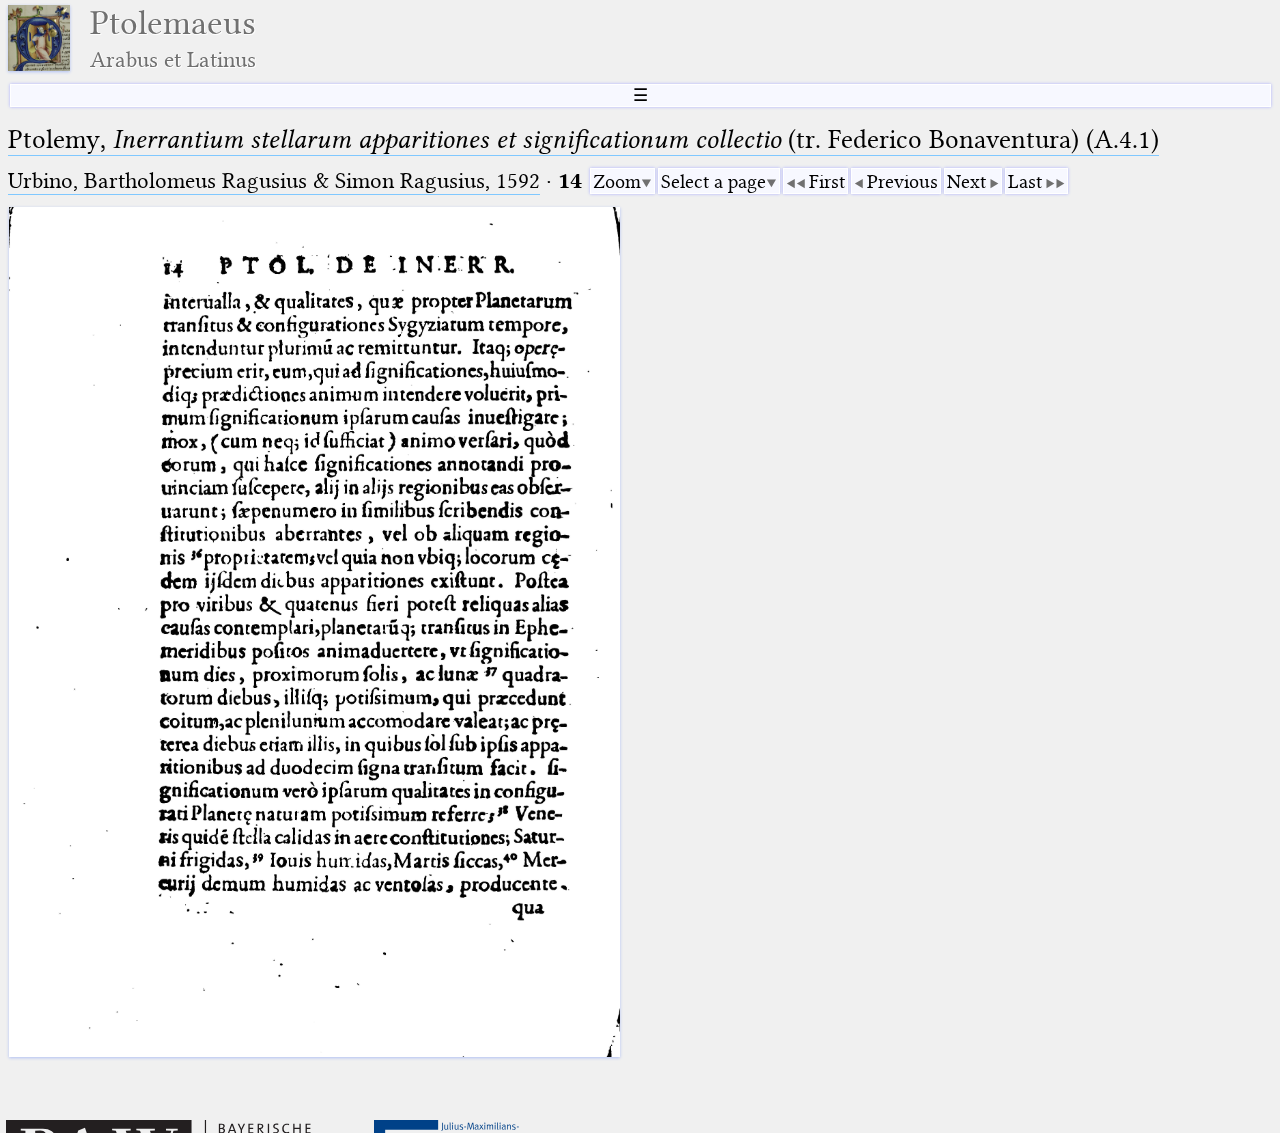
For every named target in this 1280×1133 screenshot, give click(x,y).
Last (1025, 181)
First (827, 181)
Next (966, 181)
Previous (902, 181)
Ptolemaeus (173, 38)
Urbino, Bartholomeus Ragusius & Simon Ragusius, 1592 (274, 180)
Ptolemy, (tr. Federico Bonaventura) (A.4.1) (583, 139)
